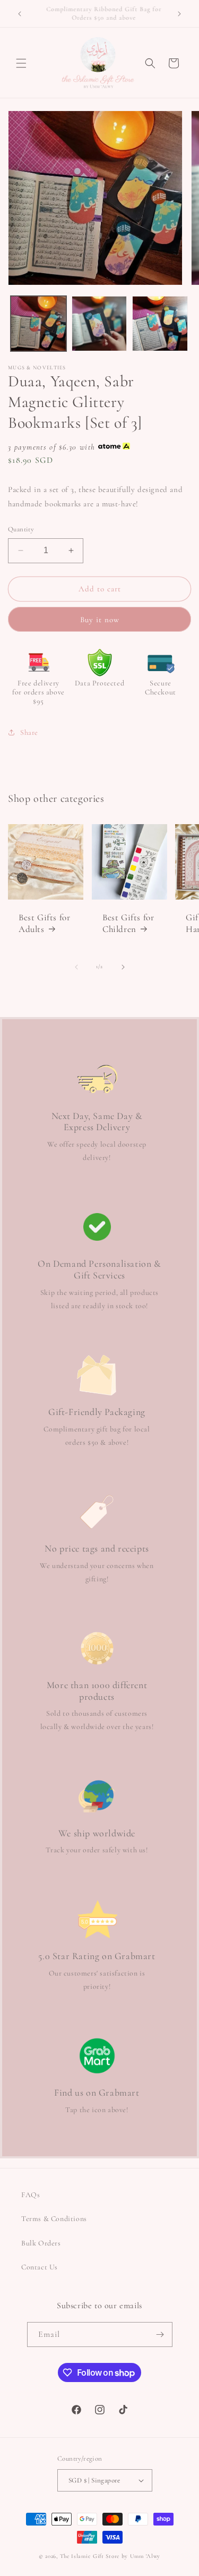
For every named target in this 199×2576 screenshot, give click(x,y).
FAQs (31, 2195)
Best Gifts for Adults (44, 923)
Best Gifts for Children (128, 923)
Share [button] (29, 732)
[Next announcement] (179, 14)
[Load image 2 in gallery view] (99, 324)
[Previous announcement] (20, 14)
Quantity (21, 529)
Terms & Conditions (54, 2219)
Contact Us (40, 2267)
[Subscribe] (160, 2334)
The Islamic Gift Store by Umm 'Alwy (110, 2556)
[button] (21, 63)
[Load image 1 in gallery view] (38, 324)
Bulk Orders (41, 2243)
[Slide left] (76, 967)
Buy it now (100, 620)
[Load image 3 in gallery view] (160, 324)
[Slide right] (123, 967)
